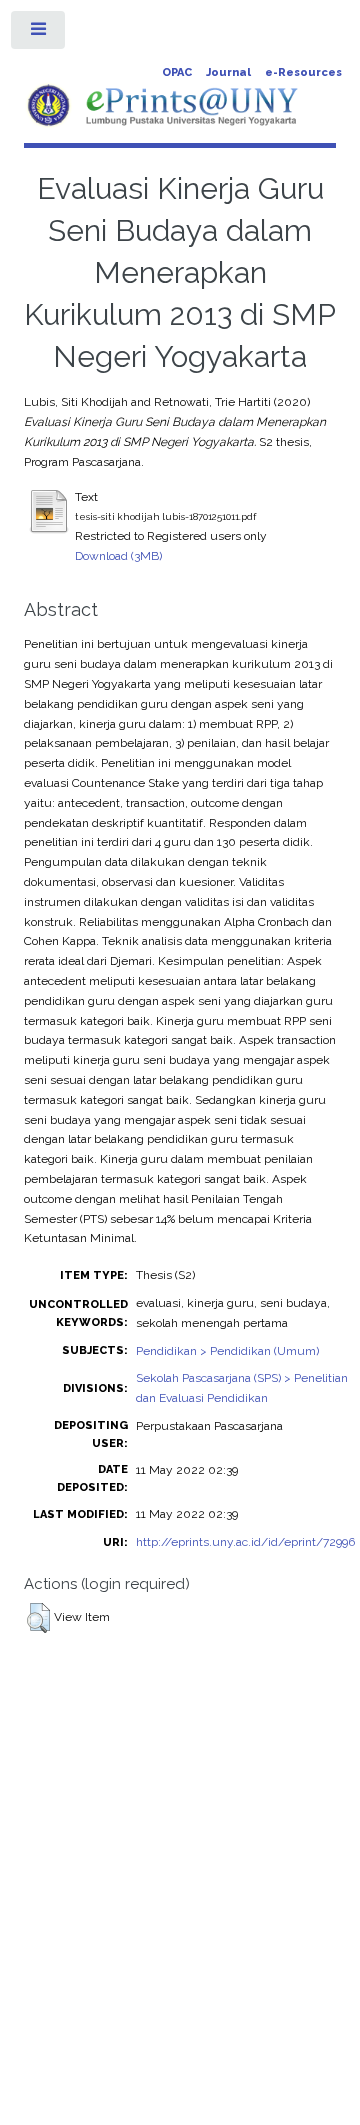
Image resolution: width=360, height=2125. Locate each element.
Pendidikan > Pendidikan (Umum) (227, 1351)
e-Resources (303, 72)
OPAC (177, 72)
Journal (228, 72)
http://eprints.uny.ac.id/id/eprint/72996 (245, 1542)
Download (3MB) (118, 556)
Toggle (39, 34)
